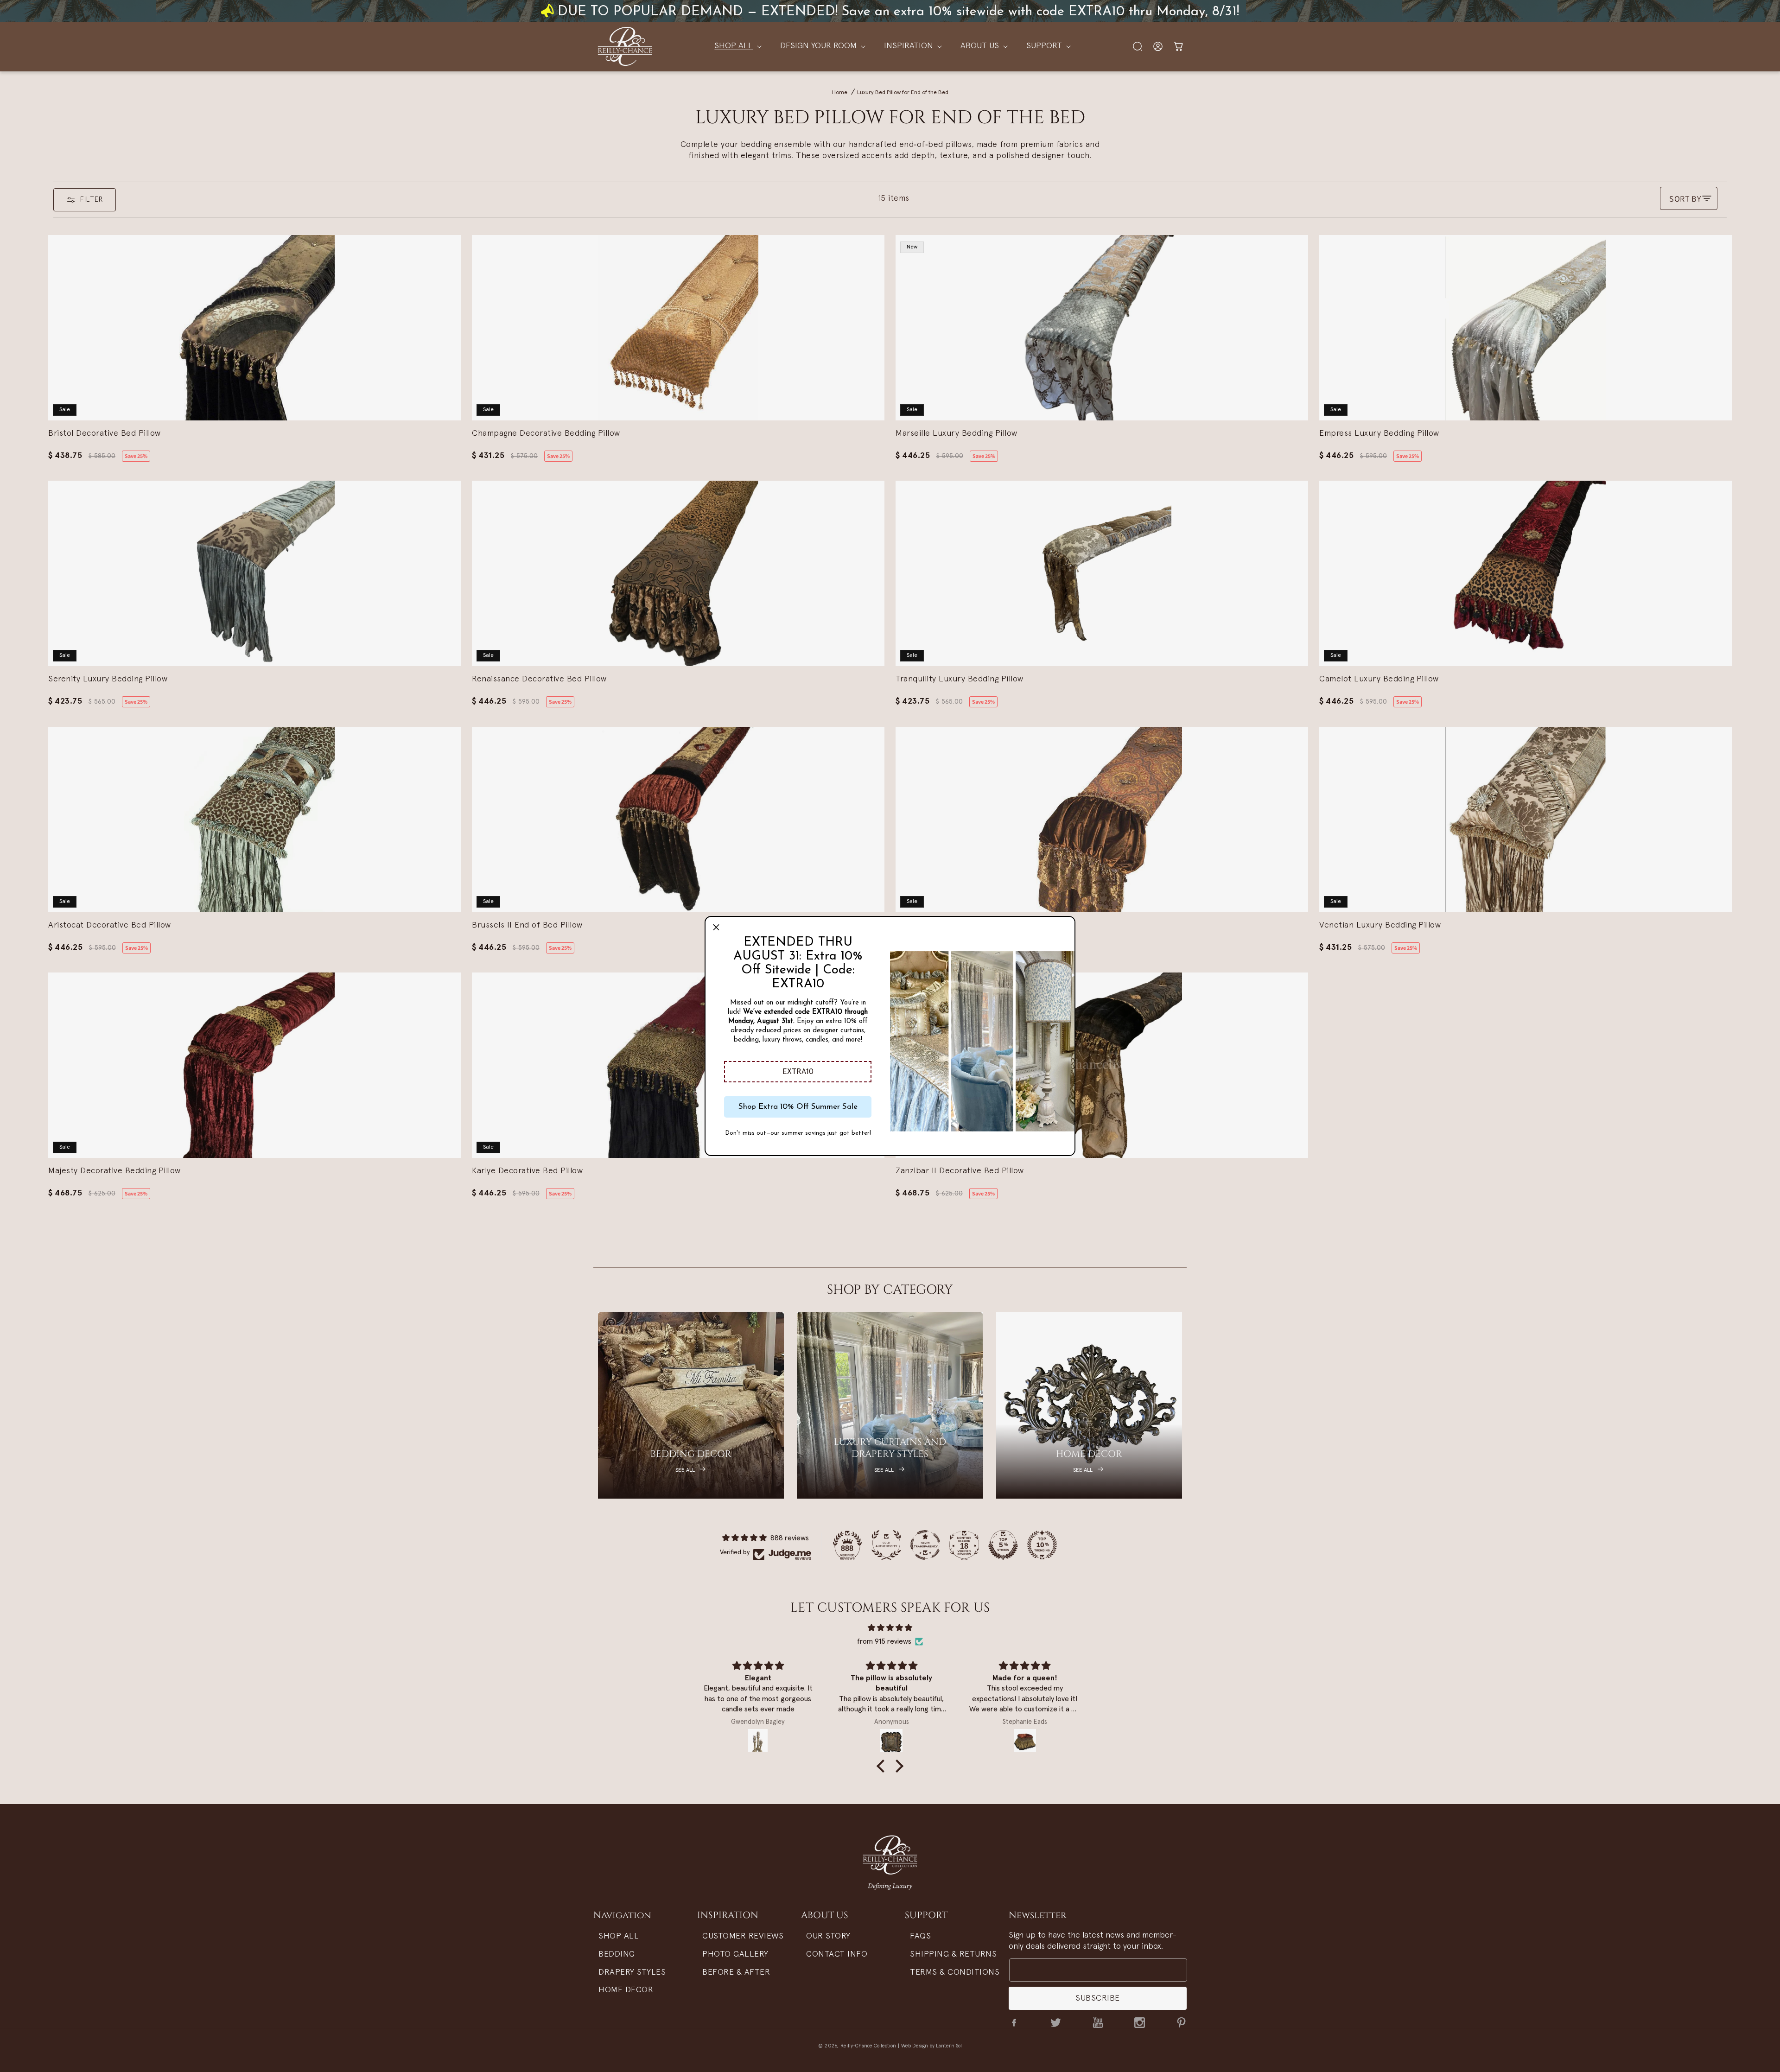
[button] (798, 1072)
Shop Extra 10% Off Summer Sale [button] (798, 1107)
